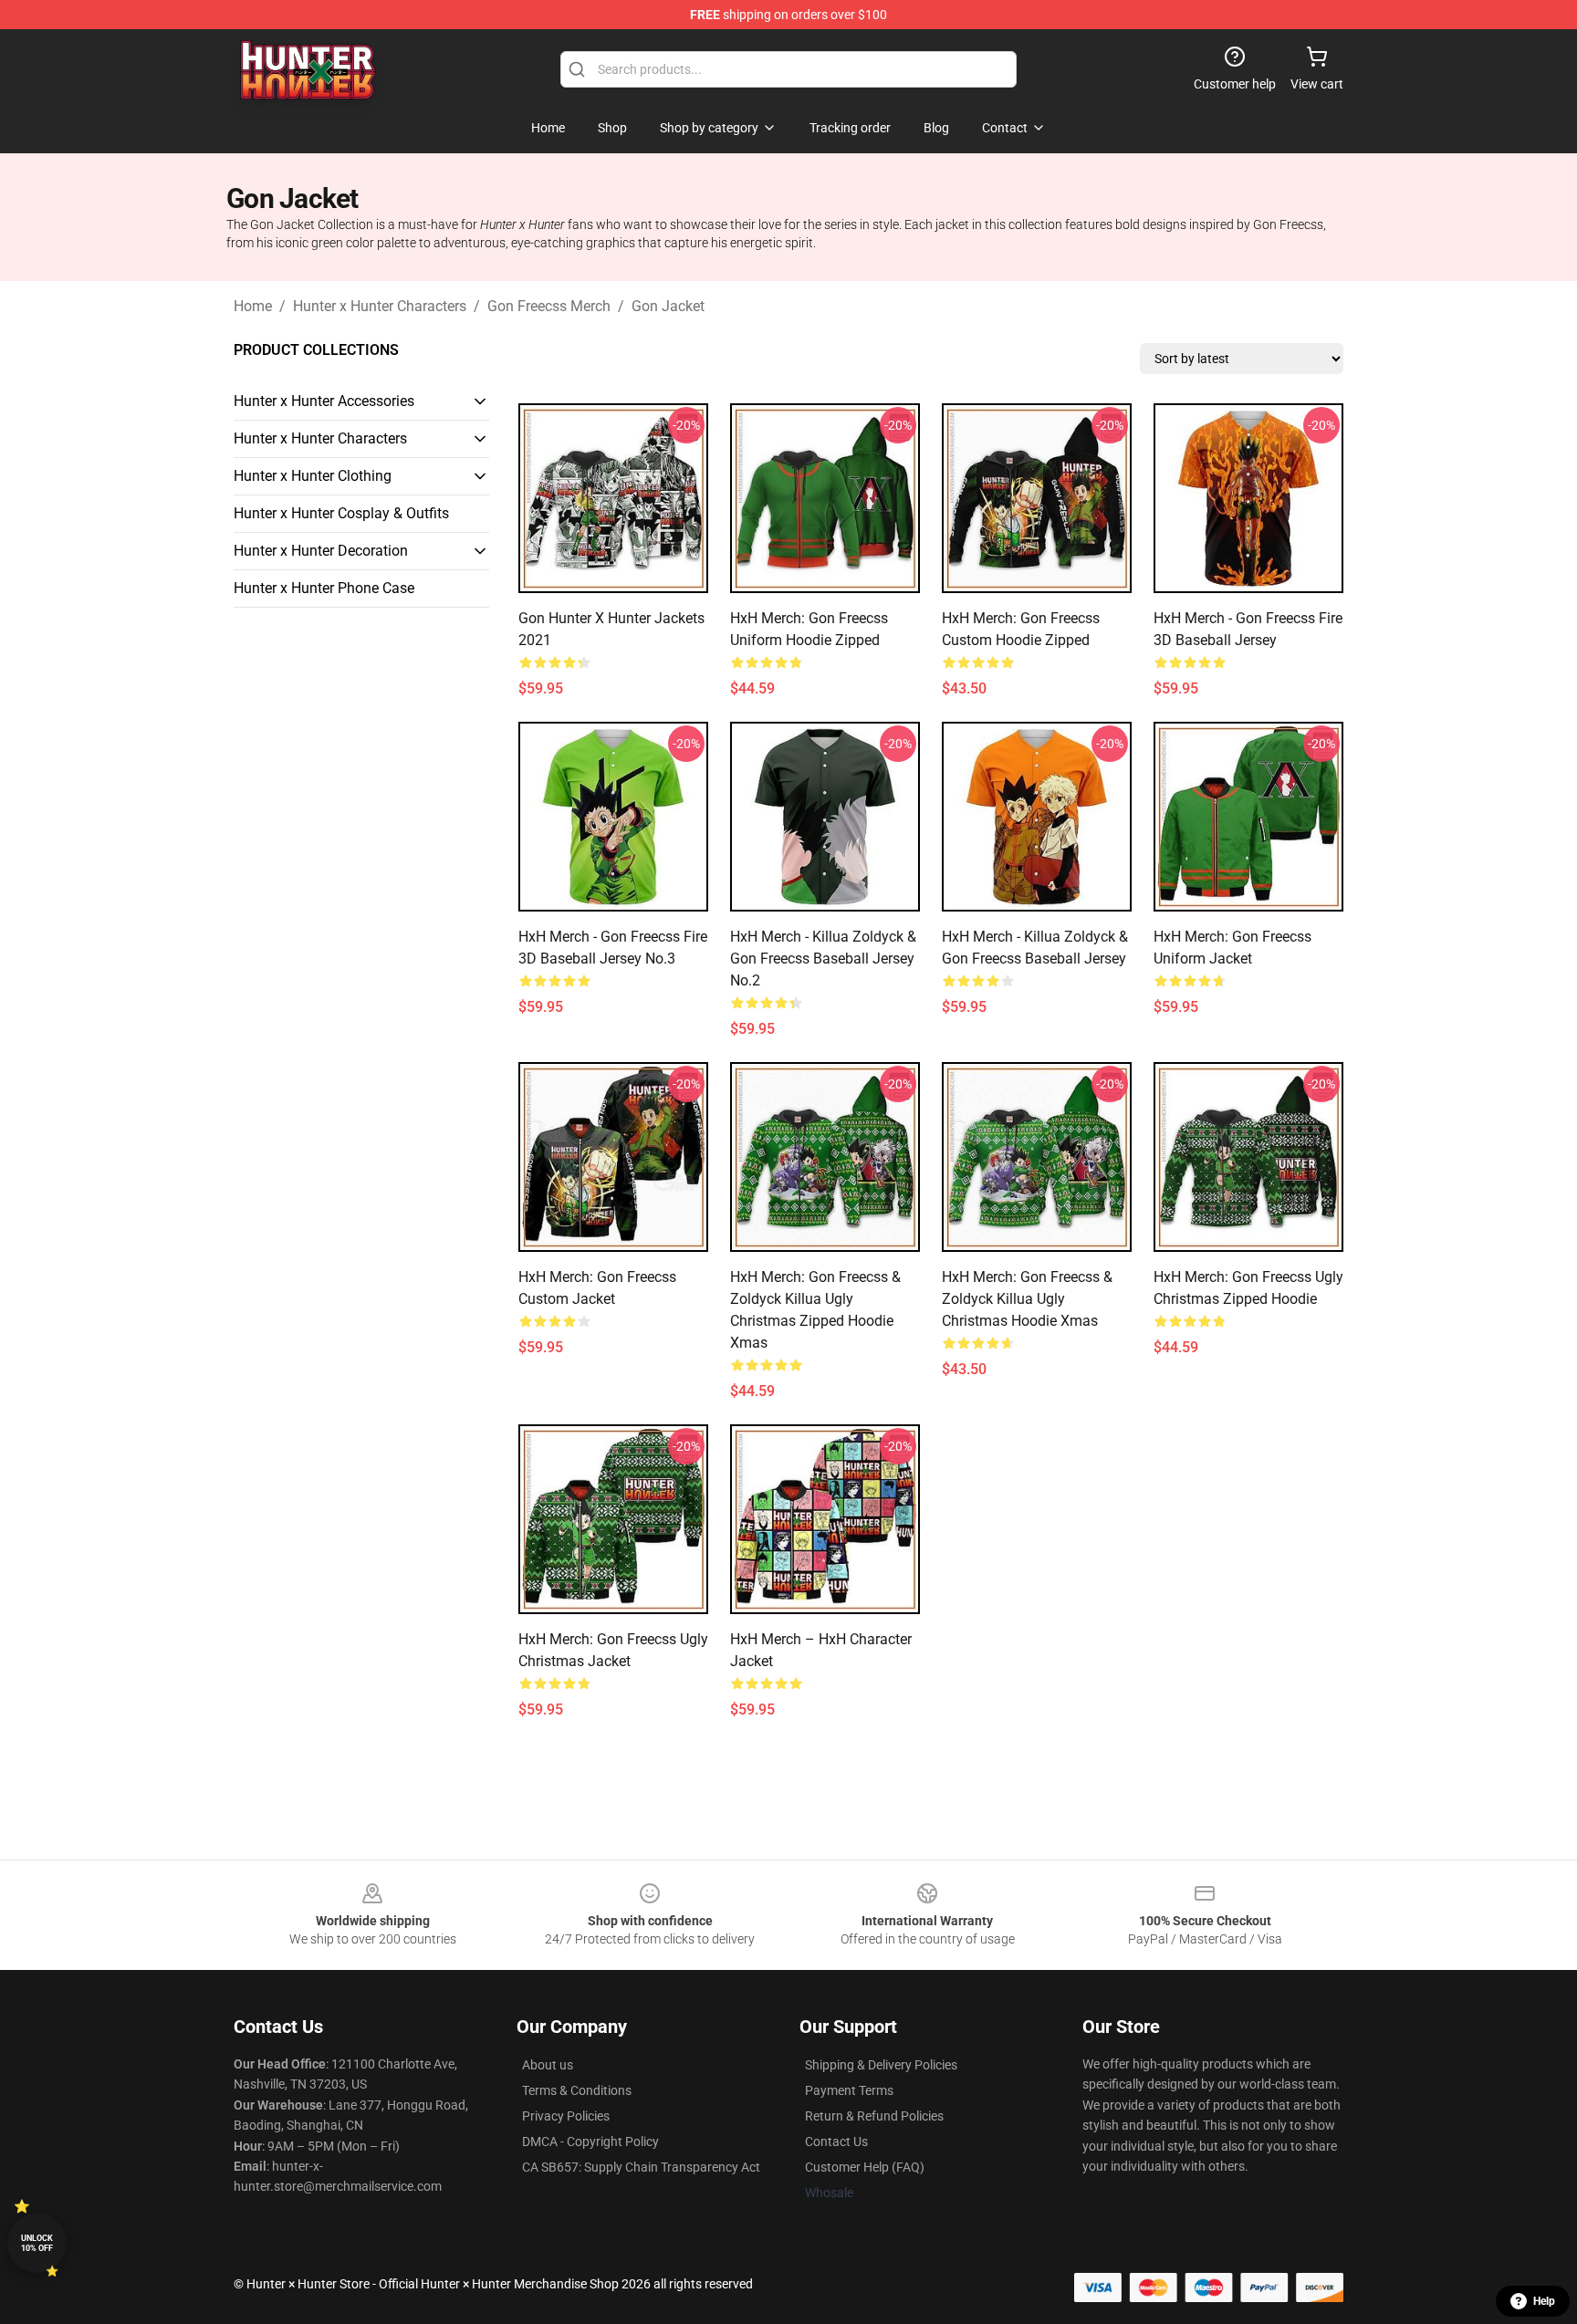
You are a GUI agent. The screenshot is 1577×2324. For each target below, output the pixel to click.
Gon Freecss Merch (549, 306)
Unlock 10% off (37, 2243)
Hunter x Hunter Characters (380, 306)
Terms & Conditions (577, 2090)
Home (253, 306)
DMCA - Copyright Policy (590, 2142)
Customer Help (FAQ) (865, 2167)
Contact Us (836, 2142)
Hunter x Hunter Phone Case (324, 588)
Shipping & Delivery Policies (881, 2065)
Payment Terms (849, 2090)
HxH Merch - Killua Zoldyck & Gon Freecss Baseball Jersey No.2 (823, 959)
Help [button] (1544, 2301)
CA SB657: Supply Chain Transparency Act (641, 2167)
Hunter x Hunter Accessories (324, 401)
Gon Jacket (668, 306)
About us (548, 2065)
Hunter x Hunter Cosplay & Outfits (341, 513)
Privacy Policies (566, 2116)
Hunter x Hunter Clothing (313, 476)
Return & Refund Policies (874, 2116)
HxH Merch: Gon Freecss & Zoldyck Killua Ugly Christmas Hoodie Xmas (1027, 1299)
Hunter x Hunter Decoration (321, 551)
